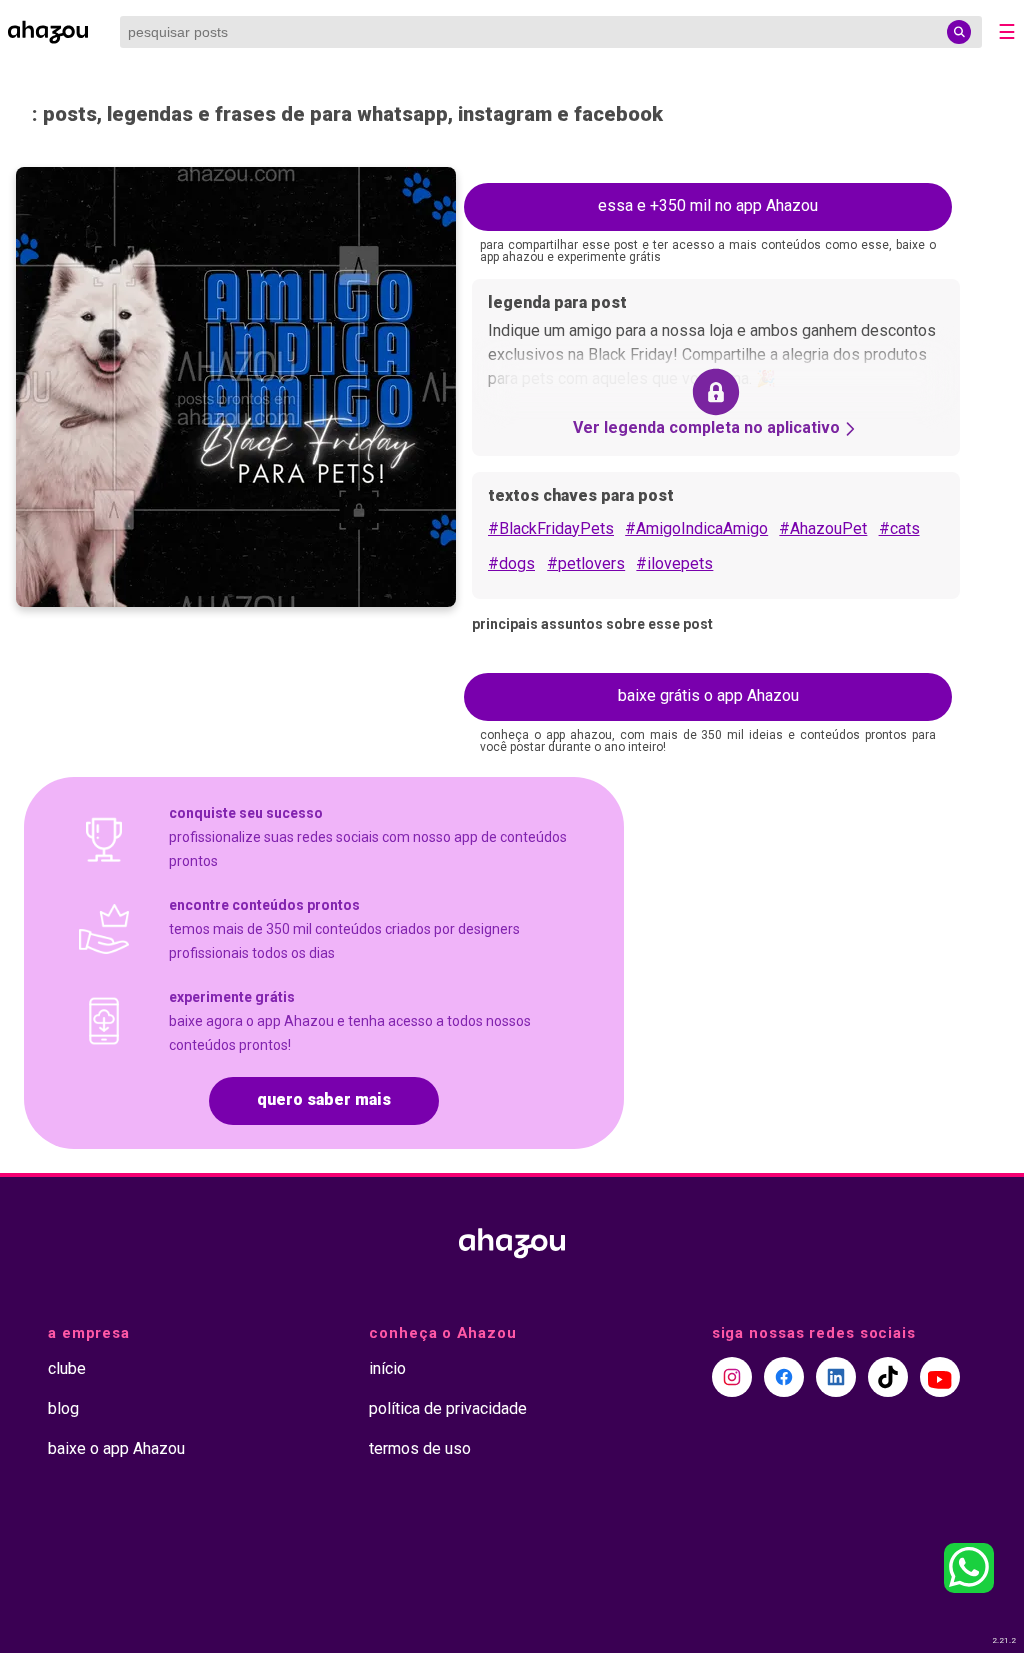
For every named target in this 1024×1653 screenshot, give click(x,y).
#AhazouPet (823, 528)
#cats (899, 528)
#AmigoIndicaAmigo (696, 528)
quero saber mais (324, 1099)
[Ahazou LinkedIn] (836, 1377)
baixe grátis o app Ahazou (708, 695)
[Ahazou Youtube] (940, 1377)
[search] (959, 32)
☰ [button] (1007, 32)
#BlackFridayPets (551, 528)
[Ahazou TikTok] (888, 1377)
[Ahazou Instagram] (732, 1377)
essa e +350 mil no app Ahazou (708, 205)
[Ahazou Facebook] (784, 1377)
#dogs (511, 563)
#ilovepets (674, 563)
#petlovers (586, 563)
